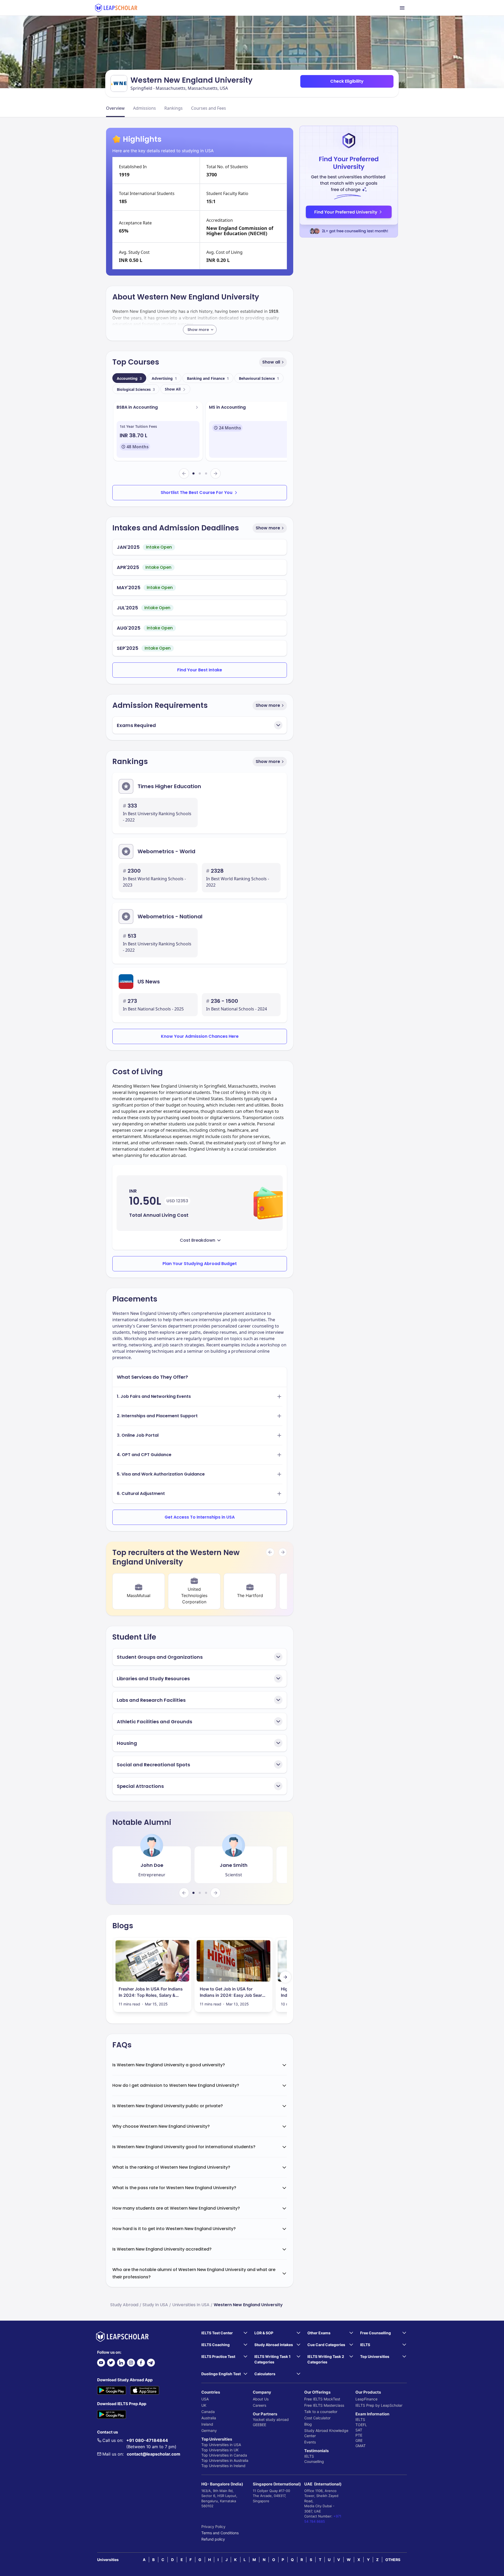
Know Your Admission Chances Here (200, 1036)
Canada (208, 2412)
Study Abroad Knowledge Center (326, 2433)
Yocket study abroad (271, 2419)
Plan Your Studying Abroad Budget (200, 1264)
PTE (359, 2435)
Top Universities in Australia (225, 2460)
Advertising (164, 378)
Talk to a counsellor (321, 2412)
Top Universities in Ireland (223, 2466)
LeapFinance (366, 2399)
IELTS (309, 2456)
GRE (359, 2440)
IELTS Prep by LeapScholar (379, 2405)
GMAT (361, 2446)
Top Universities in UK (220, 2450)
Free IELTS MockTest (322, 2399)
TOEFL (361, 2425)
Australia (209, 2418)
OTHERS (393, 2560)
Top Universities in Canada (224, 2455)
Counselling (314, 2461)
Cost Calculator (317, 2418)
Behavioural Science (259, 378)
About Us (261, 2399)
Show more (268, 528)
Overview (115, 108)
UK (204, 2405)
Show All (173, 389)
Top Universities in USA (221, 2445)
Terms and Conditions (220, 2533)
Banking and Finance (208, 378)
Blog (308, 2424)
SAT (359, 2430)
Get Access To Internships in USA (200, 1517)
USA (205, 2399)
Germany (209, 2430)
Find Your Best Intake (200, 670)
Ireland (207, 2424)
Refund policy (213, 2539)
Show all (271, 362)
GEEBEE (259, 2425)
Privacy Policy (213, 2527)
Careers (259, 2405)
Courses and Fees (209, 108)
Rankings (174, 108)
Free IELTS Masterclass (324, 2405)
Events (310, 2442)
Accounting (129, 378)
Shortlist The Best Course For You (196, 492)
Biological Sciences (136, 389)
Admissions (145, 108)
